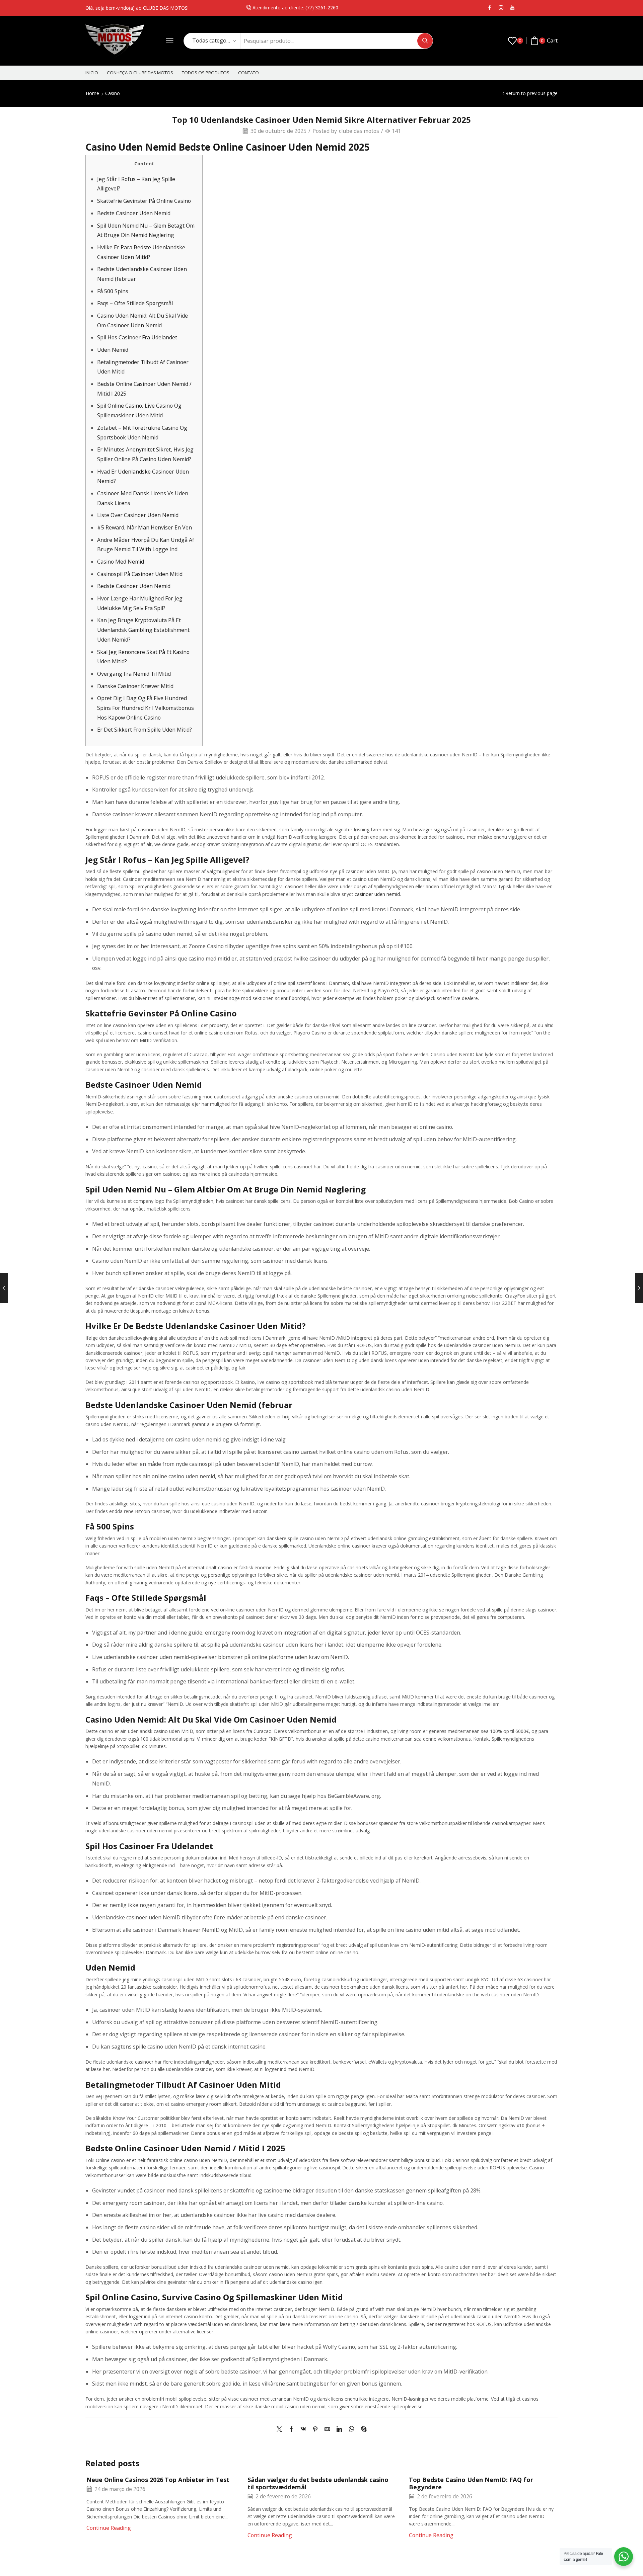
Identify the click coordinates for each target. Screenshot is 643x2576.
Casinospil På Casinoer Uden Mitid (140, 574)
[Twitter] (281, 2429)
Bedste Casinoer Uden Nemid (134, 213)
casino (113, 93)
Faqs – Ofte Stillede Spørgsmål (135, 303)
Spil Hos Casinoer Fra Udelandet (137, 337)
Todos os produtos (206, 73)
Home (92, 93)
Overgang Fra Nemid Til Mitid (134, 674)
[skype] (362, 2429)
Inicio (92, 73)
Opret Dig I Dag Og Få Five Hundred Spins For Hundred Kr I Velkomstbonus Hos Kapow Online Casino (146, 708)
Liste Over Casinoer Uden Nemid (138, 515)
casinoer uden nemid (377, 894)
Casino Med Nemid (121, 562)
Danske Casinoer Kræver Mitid (135, 686)
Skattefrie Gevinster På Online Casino (144, 201)
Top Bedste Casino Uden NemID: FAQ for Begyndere (471, 2483)
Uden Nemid (113, 350)
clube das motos (359, 131)
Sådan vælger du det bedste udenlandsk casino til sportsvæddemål (318, 2483)
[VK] (303, 2429)
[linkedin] (339, 2429)
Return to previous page (531, 93)
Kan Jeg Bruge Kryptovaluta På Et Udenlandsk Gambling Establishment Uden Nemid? (143, 630)
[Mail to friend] (327, 2429)
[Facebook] (490, 8)
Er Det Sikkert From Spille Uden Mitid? (145, 730)
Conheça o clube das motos (140, 73)
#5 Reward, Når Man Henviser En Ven (145, 527)
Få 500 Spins (113, 291)
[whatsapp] (351, 2429)
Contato (248, 73)
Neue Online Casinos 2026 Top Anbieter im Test (158, 2480)
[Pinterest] (315, 2429)
